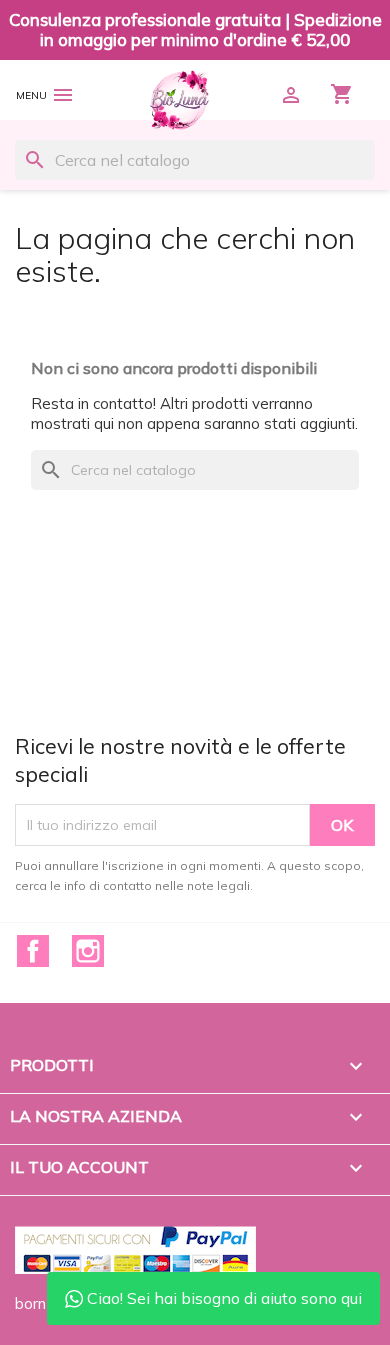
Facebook (33, 951)
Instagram (88, 951)
